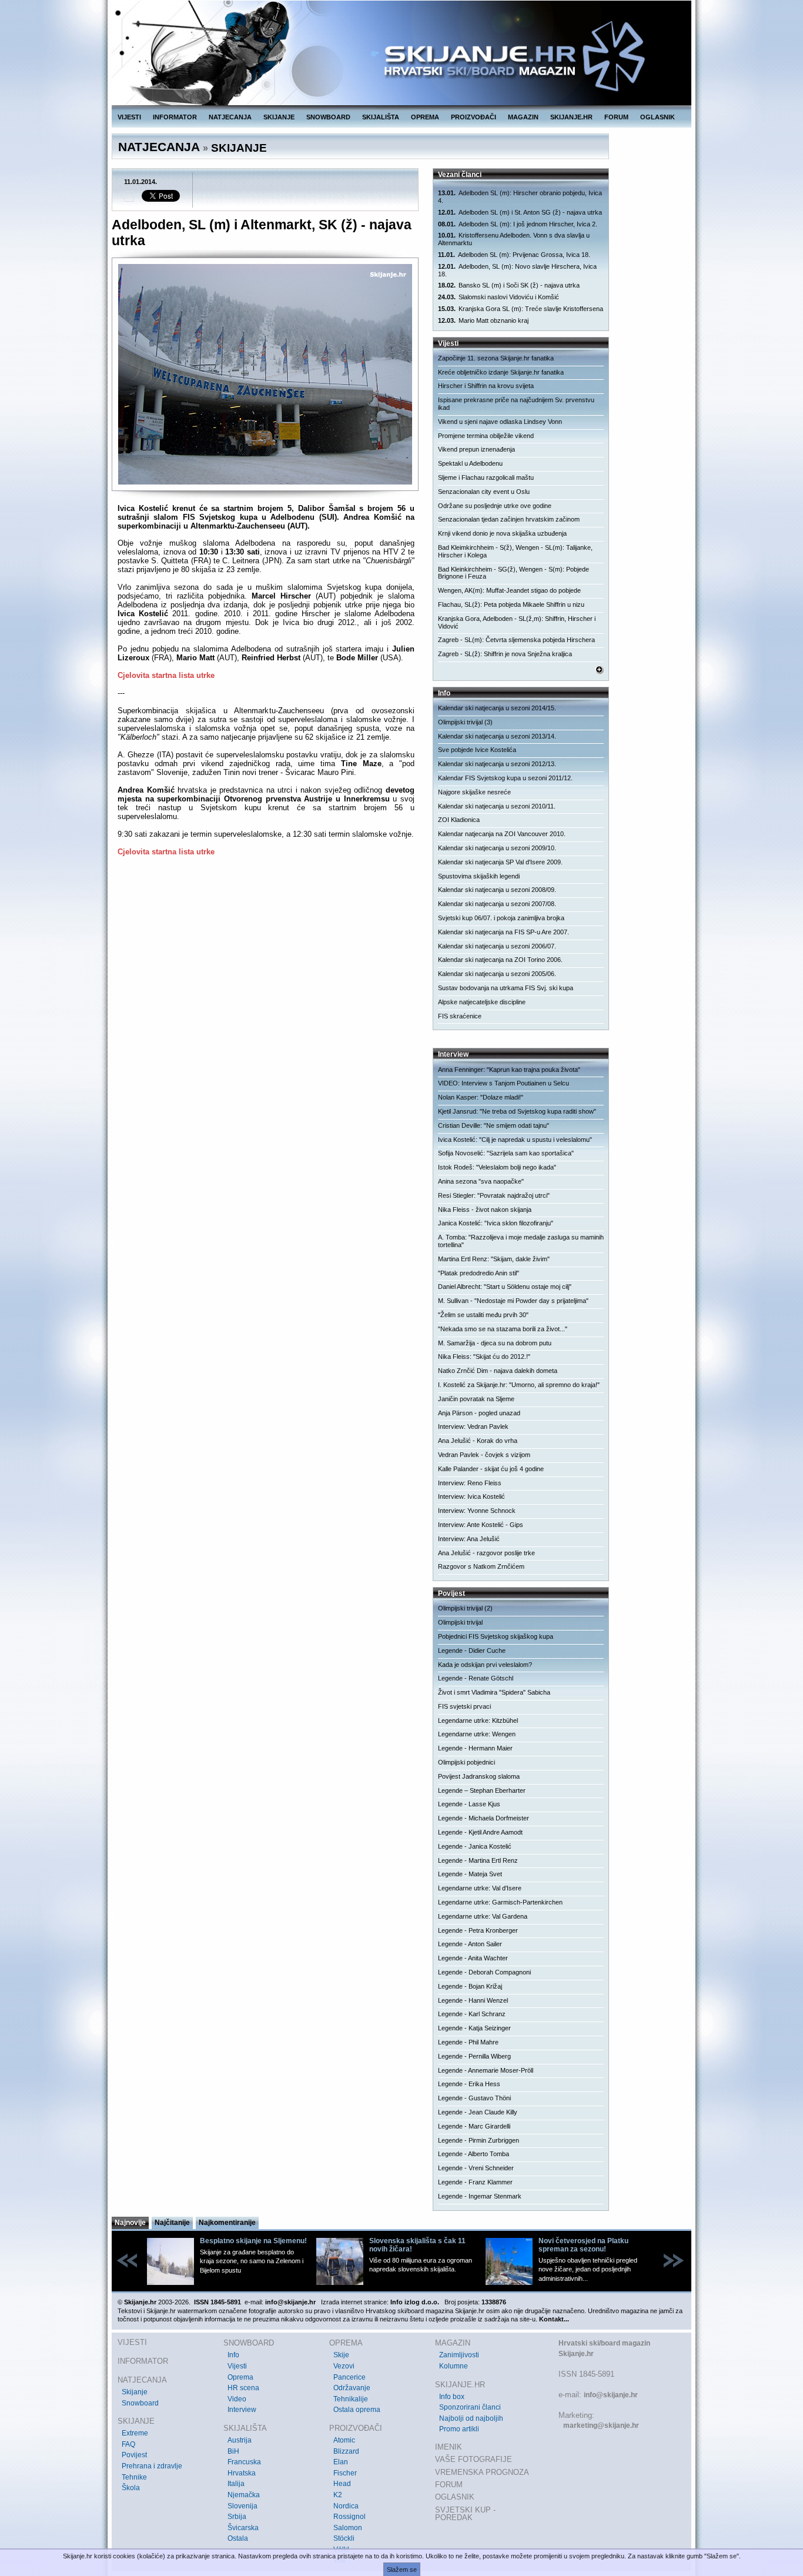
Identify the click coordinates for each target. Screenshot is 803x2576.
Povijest (134, 2455)
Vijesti (237, 2366)
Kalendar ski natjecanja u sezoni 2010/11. (497, 806)
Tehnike (134, 2477)
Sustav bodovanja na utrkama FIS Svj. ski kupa (506, 988)
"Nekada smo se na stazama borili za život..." (503, 1329)
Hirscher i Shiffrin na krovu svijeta (486, 386)
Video (237, 2399)
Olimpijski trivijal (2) (465, 1608)
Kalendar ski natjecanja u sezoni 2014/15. (497, 708)
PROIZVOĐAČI (474, 117)
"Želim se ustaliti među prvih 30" (483, 1315)
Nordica (346, 2506)
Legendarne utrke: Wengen (477, 1734)
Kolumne (454, 2366)
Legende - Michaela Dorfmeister (484, 1818)
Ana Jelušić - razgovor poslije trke (486, 1553)
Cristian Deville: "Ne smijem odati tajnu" (493, 1125)
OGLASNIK (658, 117)
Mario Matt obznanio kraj (483, 320)
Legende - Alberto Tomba (474, 2154)
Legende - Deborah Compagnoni (484, 1972)
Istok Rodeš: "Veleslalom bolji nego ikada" (497, 1167)
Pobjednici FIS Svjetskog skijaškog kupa (496, 1636)
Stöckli (344, 2538)
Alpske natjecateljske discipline (482, 1002)
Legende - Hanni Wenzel (473, 2000)
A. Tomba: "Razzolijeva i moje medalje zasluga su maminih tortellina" (521, 1241)
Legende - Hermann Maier (475, 1748)
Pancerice (349, 2377)
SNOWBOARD (328, 117)
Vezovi (344, 2366)
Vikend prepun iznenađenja (476, 449)
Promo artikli (459, 2429)
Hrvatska (242, 2473)
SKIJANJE (279, 117)
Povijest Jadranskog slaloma (479, 1776)
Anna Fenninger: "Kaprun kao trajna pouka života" (509, 1070)
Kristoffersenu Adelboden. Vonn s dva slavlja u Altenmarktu (514, 239)
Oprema (240, 2377)
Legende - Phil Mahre (468, 2042)
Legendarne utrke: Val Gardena (483, 1916)
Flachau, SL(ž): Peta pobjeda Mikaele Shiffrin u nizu (511, 604)
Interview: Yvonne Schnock (477, 1511)
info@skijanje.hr (611, 2395)
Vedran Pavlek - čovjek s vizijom (484, 1455)
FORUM (616, 117)
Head (342, 2484)
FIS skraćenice (460, 1016)
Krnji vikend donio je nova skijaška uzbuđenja (502, 533)
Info (233, 2355)
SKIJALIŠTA (381, 117)
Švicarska (243, 2528)
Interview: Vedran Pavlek (473, 1426)
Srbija (237, 2517)
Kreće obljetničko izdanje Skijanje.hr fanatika (501, 372)
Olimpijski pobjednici (466, 1762)
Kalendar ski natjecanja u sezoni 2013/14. (497, 736)
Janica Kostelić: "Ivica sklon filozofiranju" (496, 1223)
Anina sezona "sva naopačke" (481, 1181)
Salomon (348, 2528)
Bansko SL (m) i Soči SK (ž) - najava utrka (509, 285)
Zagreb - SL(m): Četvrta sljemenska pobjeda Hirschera (516, 640)
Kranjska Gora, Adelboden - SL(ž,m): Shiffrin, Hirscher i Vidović (517, 622)
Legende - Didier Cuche (472, 1650)
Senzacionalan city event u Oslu (484, 492)
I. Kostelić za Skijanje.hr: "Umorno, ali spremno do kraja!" (519, 1385)
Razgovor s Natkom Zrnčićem (481, 1566)
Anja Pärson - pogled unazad (479, 1413)
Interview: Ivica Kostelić (471, 1496)
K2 (338, 2495)
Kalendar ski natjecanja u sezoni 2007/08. (497, 904)
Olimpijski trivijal (460, 1622)
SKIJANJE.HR (571, 117)
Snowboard (140, 2403)
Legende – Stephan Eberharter (482, 1790)
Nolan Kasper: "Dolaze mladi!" (481, 1097)
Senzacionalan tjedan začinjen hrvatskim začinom (509, 519)
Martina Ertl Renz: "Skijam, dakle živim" (494, 1259)
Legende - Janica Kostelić (475, 1846)
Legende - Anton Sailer (470, 1944)
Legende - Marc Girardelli (474, 2126)
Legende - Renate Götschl (476, 1678)
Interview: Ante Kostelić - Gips (481, 1525)
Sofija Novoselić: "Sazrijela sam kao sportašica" (506, 1153)
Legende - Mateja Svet (470, 1874)
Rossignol (349, 2517)
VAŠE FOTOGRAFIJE (474, 2459)
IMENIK (449, 2447)
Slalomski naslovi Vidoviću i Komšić (498, 297)
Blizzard (346, 2451)
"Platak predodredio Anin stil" (479, 1273)
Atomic (344, 2440)
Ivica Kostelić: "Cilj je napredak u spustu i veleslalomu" (515, 1140)
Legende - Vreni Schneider (476, 2168)
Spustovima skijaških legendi (479, 876)
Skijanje (135, 2392)
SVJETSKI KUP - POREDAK (465, 2514)
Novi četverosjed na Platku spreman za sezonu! (583, 2245)
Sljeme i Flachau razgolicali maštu (486, 477)
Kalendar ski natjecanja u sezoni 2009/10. (497, 848)
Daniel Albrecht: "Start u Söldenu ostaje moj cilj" (505, 1287)
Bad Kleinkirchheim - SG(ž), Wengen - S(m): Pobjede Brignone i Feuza (513, 573)
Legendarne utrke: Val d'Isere (480, 1888)
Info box (452, 2397)
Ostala (238, 2538)
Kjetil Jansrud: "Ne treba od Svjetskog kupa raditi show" (517, 1111)
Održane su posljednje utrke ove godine (495, 506)
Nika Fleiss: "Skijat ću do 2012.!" (484, 1357)
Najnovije (130, 2223)
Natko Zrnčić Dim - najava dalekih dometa (498, 1371)
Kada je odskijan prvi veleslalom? (485, 1665)
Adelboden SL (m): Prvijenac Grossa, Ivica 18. (514, 255)
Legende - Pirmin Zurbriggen (479, 2140)
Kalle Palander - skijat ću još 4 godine (491, 1469)
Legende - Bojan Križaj (470, 1986)
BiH (233, 2451)
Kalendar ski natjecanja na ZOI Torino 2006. (500, 960)
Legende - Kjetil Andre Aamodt (480, 1832)
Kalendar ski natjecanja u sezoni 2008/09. (497, 890)
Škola (131, 2488)
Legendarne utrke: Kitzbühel (478, 1720)
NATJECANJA (230, 117)
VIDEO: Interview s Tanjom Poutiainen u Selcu (503, 1083)
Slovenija (242, 2506)
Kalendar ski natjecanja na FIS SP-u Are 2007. (503, 932)
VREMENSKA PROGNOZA (482, 2472)
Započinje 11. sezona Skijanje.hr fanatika (496, 358)
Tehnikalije (351, 2399)
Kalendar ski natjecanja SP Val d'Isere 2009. (500, 862)
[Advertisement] (266, 980)
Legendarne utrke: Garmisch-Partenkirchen (500, 1902)
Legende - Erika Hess (469, 2084)
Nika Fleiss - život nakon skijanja (485, 1210)
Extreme (135, 2433)
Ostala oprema (357, 2410)
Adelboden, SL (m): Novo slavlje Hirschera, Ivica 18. (517, 270)
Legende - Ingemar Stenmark (480, 2196)
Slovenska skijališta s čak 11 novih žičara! (417, 2245)
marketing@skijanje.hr (601, 2425)
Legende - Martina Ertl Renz (478, 1860)
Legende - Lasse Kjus (469, 1804)
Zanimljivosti (459, 2355)
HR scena (243, 2388)
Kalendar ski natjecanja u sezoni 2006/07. (497, 946)
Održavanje (352, 2388)
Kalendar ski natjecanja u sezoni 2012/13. (497, 764)
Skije (341, 2355)
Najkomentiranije (227, 2223)
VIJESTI (129, 117)
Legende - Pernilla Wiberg (474, 2056)
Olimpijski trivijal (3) (465, 722)
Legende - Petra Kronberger (478, 1930)
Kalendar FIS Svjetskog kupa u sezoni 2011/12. (505, 778)
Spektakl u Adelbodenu (470, 463)
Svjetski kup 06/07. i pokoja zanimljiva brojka (501, 918)
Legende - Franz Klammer (475, 2182)
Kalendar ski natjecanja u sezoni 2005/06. (497, 974)
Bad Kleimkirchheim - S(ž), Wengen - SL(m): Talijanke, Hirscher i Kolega (515, 551)
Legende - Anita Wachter (473, 1958)
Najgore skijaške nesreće (474, 792)
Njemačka (244, 2495)
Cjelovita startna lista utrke (166, 675)
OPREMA (425, 117)
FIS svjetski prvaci (464, 1706)
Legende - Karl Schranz (472, 2014)
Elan (341, 2462)
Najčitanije (172, 2223)
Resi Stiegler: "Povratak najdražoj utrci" (494, 1195)
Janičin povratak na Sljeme (476, 1399)
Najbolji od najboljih (471, 2418)
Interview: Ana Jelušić (469, 1539)
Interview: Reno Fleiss (470, 1483)
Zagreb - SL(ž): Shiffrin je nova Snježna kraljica (505, 654)
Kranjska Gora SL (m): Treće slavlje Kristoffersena (521, 309)
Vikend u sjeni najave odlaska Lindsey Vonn (500, 422)
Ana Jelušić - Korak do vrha (478, 1441)
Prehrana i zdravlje (152, 2466)
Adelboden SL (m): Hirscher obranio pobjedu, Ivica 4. (520, 197)
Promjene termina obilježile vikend (486, 436)
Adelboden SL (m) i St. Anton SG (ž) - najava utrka (520, 212)
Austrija (240, 2440)
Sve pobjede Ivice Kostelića (477, 750)
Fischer (345, 2473)
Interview (242, 2410)
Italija (236, 2484)
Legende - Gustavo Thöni (474, 2098)
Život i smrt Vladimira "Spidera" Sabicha (494, 1692)
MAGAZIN (523, 117)
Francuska (244, 2462)
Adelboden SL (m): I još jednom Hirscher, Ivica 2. (518, 224)
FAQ (128, 2444)
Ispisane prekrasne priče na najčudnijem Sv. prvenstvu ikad (516, 404)
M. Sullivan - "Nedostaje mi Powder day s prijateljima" (513, 1301)
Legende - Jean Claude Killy (478, 2112)
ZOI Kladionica (459, 820)
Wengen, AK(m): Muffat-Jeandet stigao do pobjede (509, 590)
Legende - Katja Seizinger (474, 2028)
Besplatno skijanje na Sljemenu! (253, 2241)
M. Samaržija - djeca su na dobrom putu (495, 1343)
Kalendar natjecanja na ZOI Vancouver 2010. (502, 834)
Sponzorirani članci (470, 2407)
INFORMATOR (175, 117)
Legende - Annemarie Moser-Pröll (486, 2070)
